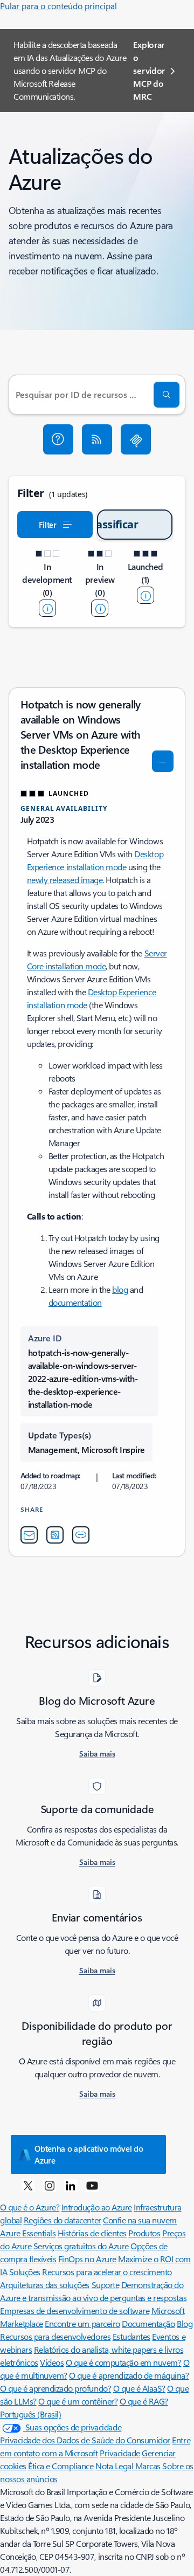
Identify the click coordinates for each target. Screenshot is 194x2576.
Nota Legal (115, 2466)
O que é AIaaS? (139, 2388)
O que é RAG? (144, 2401)
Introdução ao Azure (97, 2207)
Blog (185, 2323)
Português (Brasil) (30, 2414)
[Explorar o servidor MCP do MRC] (136, 439)
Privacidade (120, 2453)
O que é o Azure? (30, 2207)
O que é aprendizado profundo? (56, 2388)
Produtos (144, 2233)
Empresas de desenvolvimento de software (75, 2310)
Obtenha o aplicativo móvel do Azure (89, 2154)
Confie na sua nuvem (140, 2220)
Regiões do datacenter (63, 2220)
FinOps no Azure (87, 2259)
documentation (75, 1302)
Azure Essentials (28, 2233)
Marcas (148, 2466)
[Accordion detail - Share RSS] (55, 1535)
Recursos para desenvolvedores (55, 2336)
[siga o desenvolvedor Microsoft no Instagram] (50, 2185)
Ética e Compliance (61, 2466)
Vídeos (52, 2362)
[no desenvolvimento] (47, 608)
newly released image (65, 880)
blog (120, 1289)
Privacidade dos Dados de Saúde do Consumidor (85, 2440)
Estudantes (131, 2336)
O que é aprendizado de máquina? (129, 2375)
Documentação (148, 2323)
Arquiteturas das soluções (45, 2285)
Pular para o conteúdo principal (58, 6)
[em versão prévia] (100, 608)
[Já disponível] (145, 595)
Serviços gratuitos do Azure (81, 2246)
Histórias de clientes (92, 2233)
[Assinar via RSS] (97, 439)
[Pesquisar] (167, 395)
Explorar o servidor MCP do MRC (149, 70)
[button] (58, 439)
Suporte (106, 2285)
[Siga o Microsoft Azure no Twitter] (28, 2185)
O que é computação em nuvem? (124, 2362)
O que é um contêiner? (78, 2401)
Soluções (25, 2272)
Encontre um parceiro (82, 2323)
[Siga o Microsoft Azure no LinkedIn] (71, 2185)
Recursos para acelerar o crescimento (107, 2272)
